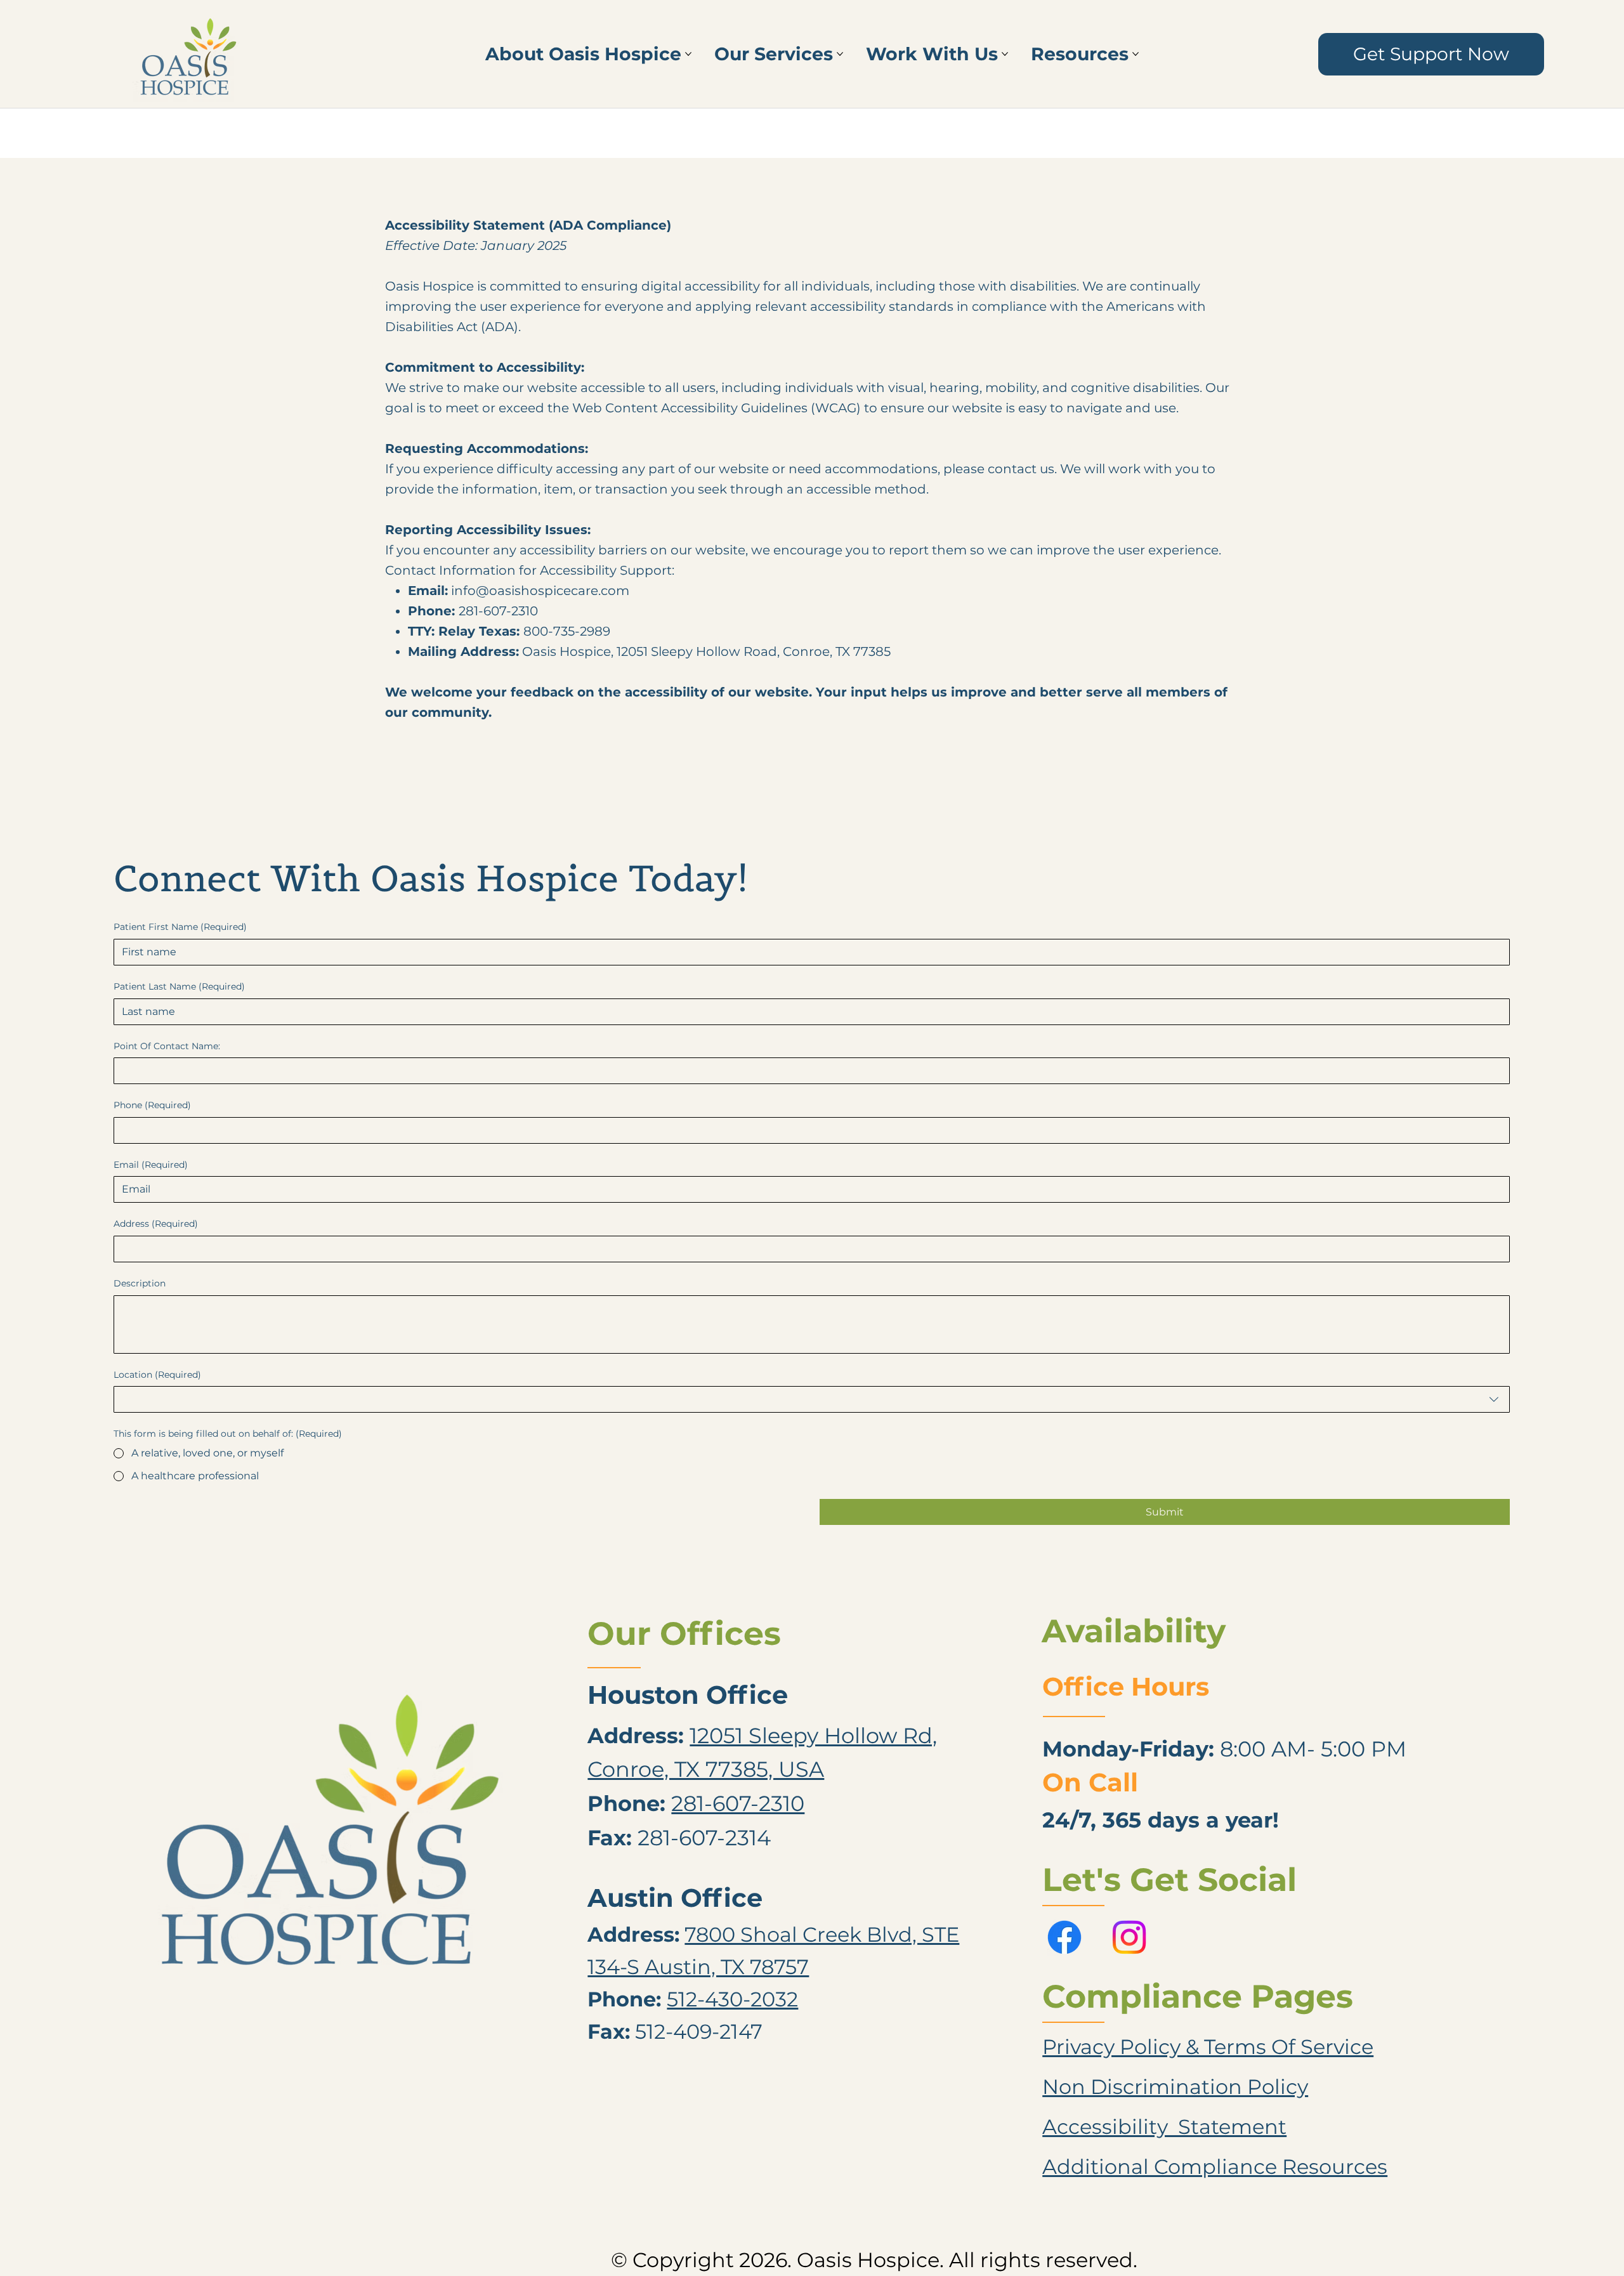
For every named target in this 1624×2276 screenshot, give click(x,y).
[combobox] (812, 1399)
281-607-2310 (738, 1803)
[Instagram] (1129, 1937)
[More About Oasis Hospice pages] (688, 54)
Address (156, 1224)
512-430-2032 (732, 1999)
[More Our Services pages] (840, 54)
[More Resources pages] (1136, 54)
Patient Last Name (179, 986)
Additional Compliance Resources (1215, 2167)
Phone (152, 1105)
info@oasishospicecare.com (540, 591)
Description (140, 1283)
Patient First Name (180, 927)
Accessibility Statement (1164, 2127)
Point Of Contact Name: (167, 1046)
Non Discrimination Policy (1175, 2087)
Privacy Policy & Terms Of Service (1208, 2047)
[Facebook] (1064, 1937)
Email (151, 1165)
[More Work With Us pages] (1005, 54)
